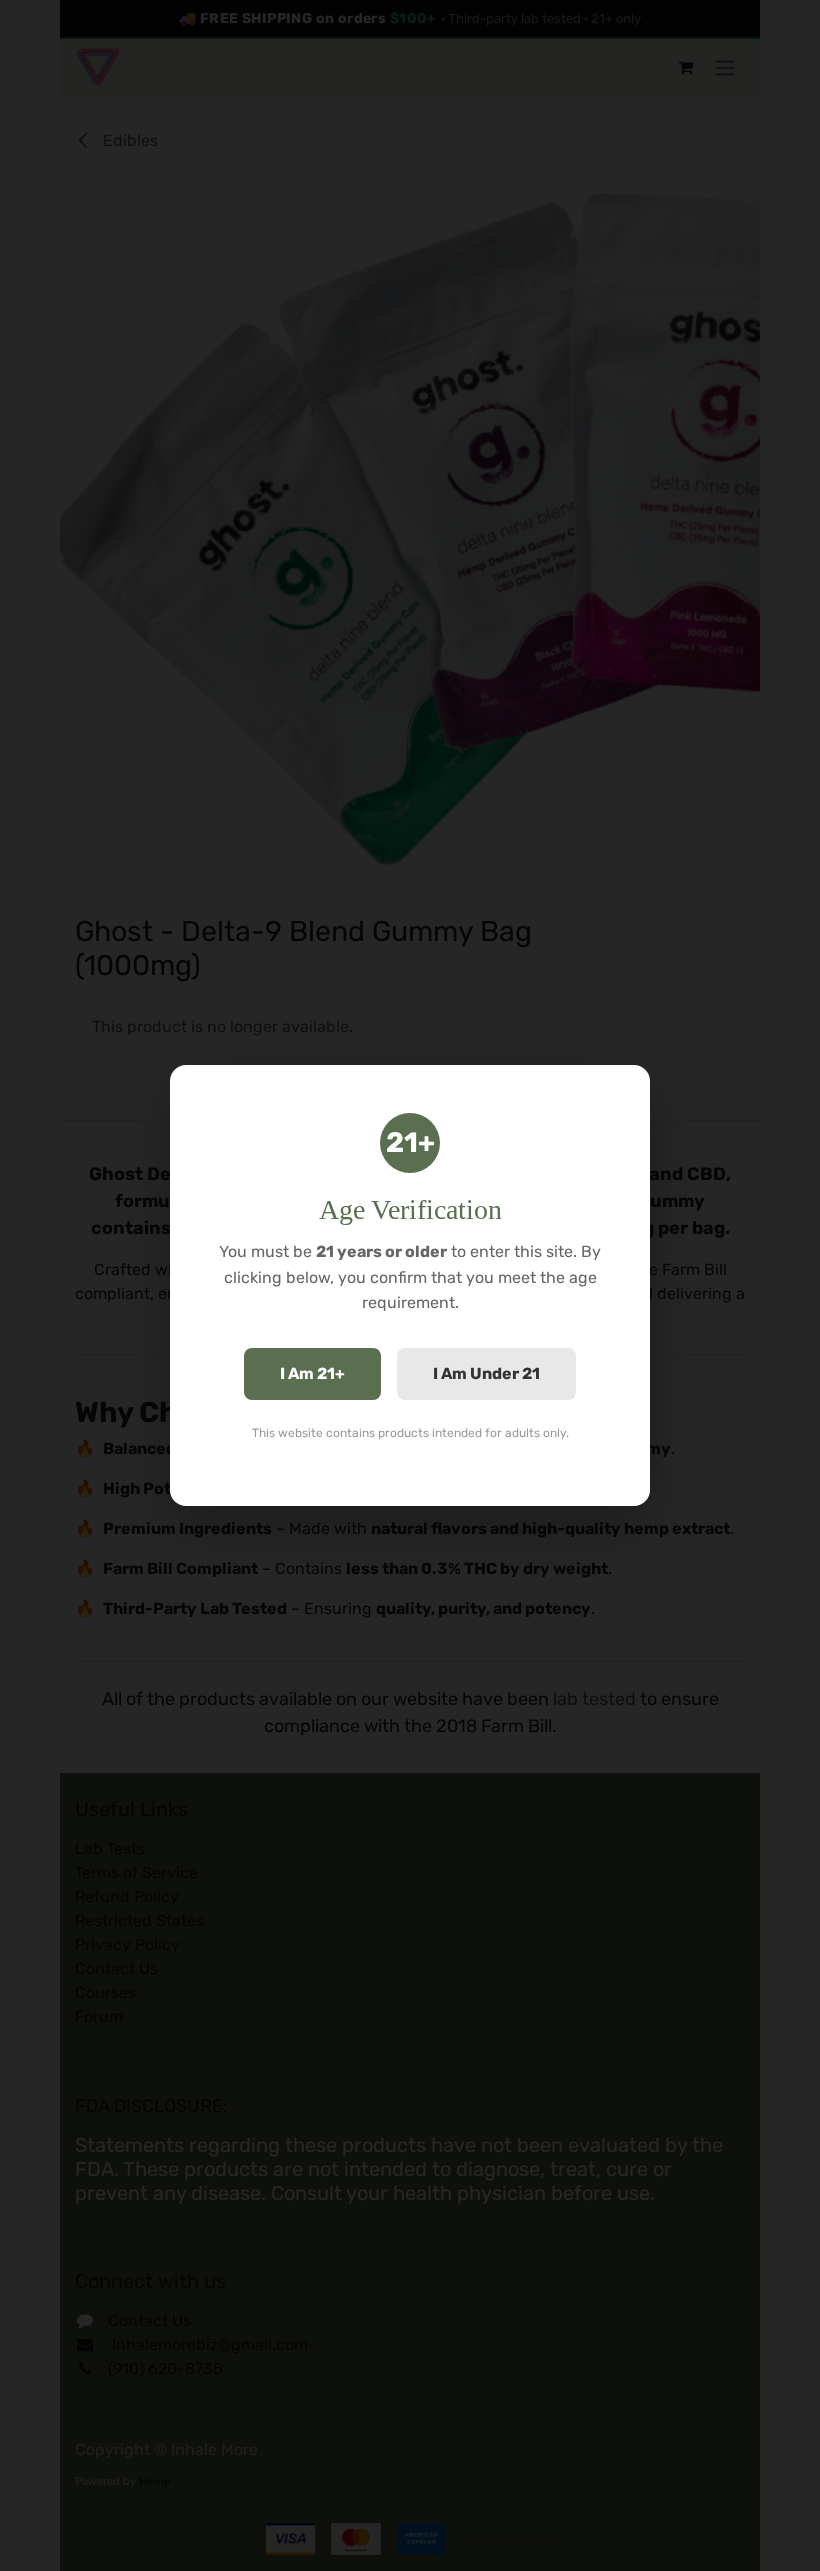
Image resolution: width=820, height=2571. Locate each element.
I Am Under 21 (486, 1373)
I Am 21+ (312, 1373)
